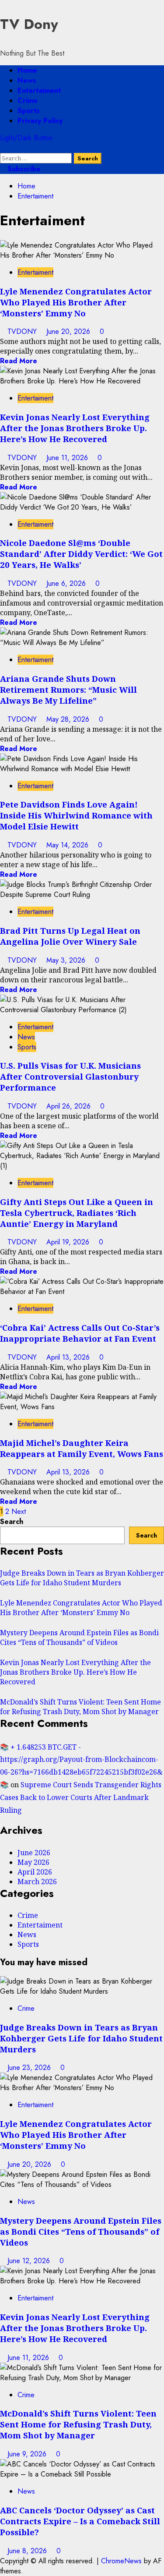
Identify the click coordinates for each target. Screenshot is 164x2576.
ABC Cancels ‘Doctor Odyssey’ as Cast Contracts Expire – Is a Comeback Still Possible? (80, 2521)
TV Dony (29, 24)
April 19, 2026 (69, 1242)
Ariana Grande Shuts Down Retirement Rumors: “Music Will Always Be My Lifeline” (68, 689)
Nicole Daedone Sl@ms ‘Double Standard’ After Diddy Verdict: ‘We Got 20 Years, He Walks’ (81, 554)
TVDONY (23, 331)
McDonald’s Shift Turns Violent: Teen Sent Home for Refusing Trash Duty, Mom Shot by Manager (80, 1707)
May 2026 (33, 1862)
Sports (29, 111)
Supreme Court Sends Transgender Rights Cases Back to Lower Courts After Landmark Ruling (81, 1797)
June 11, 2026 (68, 458)
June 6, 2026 (67, 583)
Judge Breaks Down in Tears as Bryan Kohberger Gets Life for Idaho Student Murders (82, 1578)
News (27, 80)
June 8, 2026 (28, 2551)
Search (12, 1522)
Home (27, 70)
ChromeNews (121, 2561)
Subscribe (23, 169)
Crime (28, 101)
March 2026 (37, 1882)
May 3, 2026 (67, 960)
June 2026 (34, 1853)
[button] (3, 148)
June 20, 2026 (69, 331)
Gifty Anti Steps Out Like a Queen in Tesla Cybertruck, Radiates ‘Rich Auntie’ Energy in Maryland (77, 1213)
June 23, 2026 (30, 2068)
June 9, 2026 (28, 2454)
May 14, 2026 (68, 845)
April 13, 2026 (69, 1357)
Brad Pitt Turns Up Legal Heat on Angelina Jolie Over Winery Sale (70, 936)
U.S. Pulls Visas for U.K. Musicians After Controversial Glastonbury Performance (70, 1076)
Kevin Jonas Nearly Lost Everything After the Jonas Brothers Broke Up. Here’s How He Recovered (75, 428)
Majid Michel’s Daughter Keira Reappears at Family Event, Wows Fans (82, 1448)
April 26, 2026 (70, 1106)
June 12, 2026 (30, 2261)
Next (19, 1511)
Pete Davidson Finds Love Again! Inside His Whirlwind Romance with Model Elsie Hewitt (76, 815)
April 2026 (35, 1872)
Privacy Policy (40, 121)
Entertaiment (39, 90)
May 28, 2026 (69, 719)
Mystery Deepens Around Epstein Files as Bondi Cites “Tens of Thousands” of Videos (79, 1637)
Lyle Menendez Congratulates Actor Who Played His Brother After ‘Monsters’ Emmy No (76, 302)
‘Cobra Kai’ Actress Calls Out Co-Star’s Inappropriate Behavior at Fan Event (80, 1333)
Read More (19, 361)
